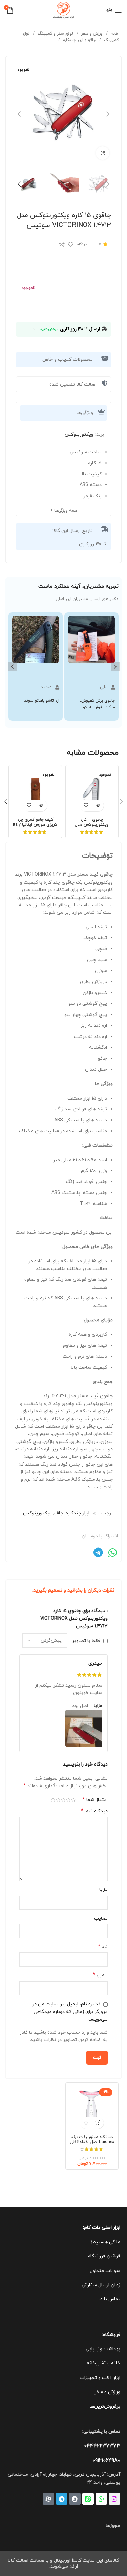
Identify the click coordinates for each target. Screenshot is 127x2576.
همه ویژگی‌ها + (63, 511)
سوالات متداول (105, 2271)
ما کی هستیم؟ (105, 2242)
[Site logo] (64, 10)
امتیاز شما (95, 1800)
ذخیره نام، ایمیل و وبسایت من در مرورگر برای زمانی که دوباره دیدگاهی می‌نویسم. (70, 2012)
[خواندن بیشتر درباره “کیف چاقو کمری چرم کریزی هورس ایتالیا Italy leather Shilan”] (41, 806)
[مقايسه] (62, 245)
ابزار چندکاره (78, 1513)
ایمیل (100, 1975)
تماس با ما (109, 2299)
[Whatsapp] (101, 2499)
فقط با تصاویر (86, 1640)
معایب (101, 1918)
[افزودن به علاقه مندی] (71, 245)
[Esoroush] (75, 2499)
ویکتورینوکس (79, 435)
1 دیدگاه (83, 244)
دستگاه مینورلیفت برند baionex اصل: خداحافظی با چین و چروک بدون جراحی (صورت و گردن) (92, 2145)
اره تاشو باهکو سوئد (42, 701)
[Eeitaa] (88, 2499)
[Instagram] (114, 2499)
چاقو (59, 1513)
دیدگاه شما (94, 1811)
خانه (114, 34)
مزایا (103, 1890)
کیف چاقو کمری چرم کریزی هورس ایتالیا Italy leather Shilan (35, 825)
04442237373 (102, 2446)
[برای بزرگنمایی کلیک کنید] (103, 153)
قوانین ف (112, 2256)
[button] (12, 667)
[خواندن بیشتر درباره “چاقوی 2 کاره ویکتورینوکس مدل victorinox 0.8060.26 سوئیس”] (98, 806)
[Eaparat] (48, 2499)
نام (103, 1947)
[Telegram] (62, 2499)
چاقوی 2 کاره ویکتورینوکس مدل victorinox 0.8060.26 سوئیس (92, 827)
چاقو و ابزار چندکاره (79, 40)
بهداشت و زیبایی (103, 2349)
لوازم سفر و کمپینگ (55, 34)
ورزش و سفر (91, 34)
